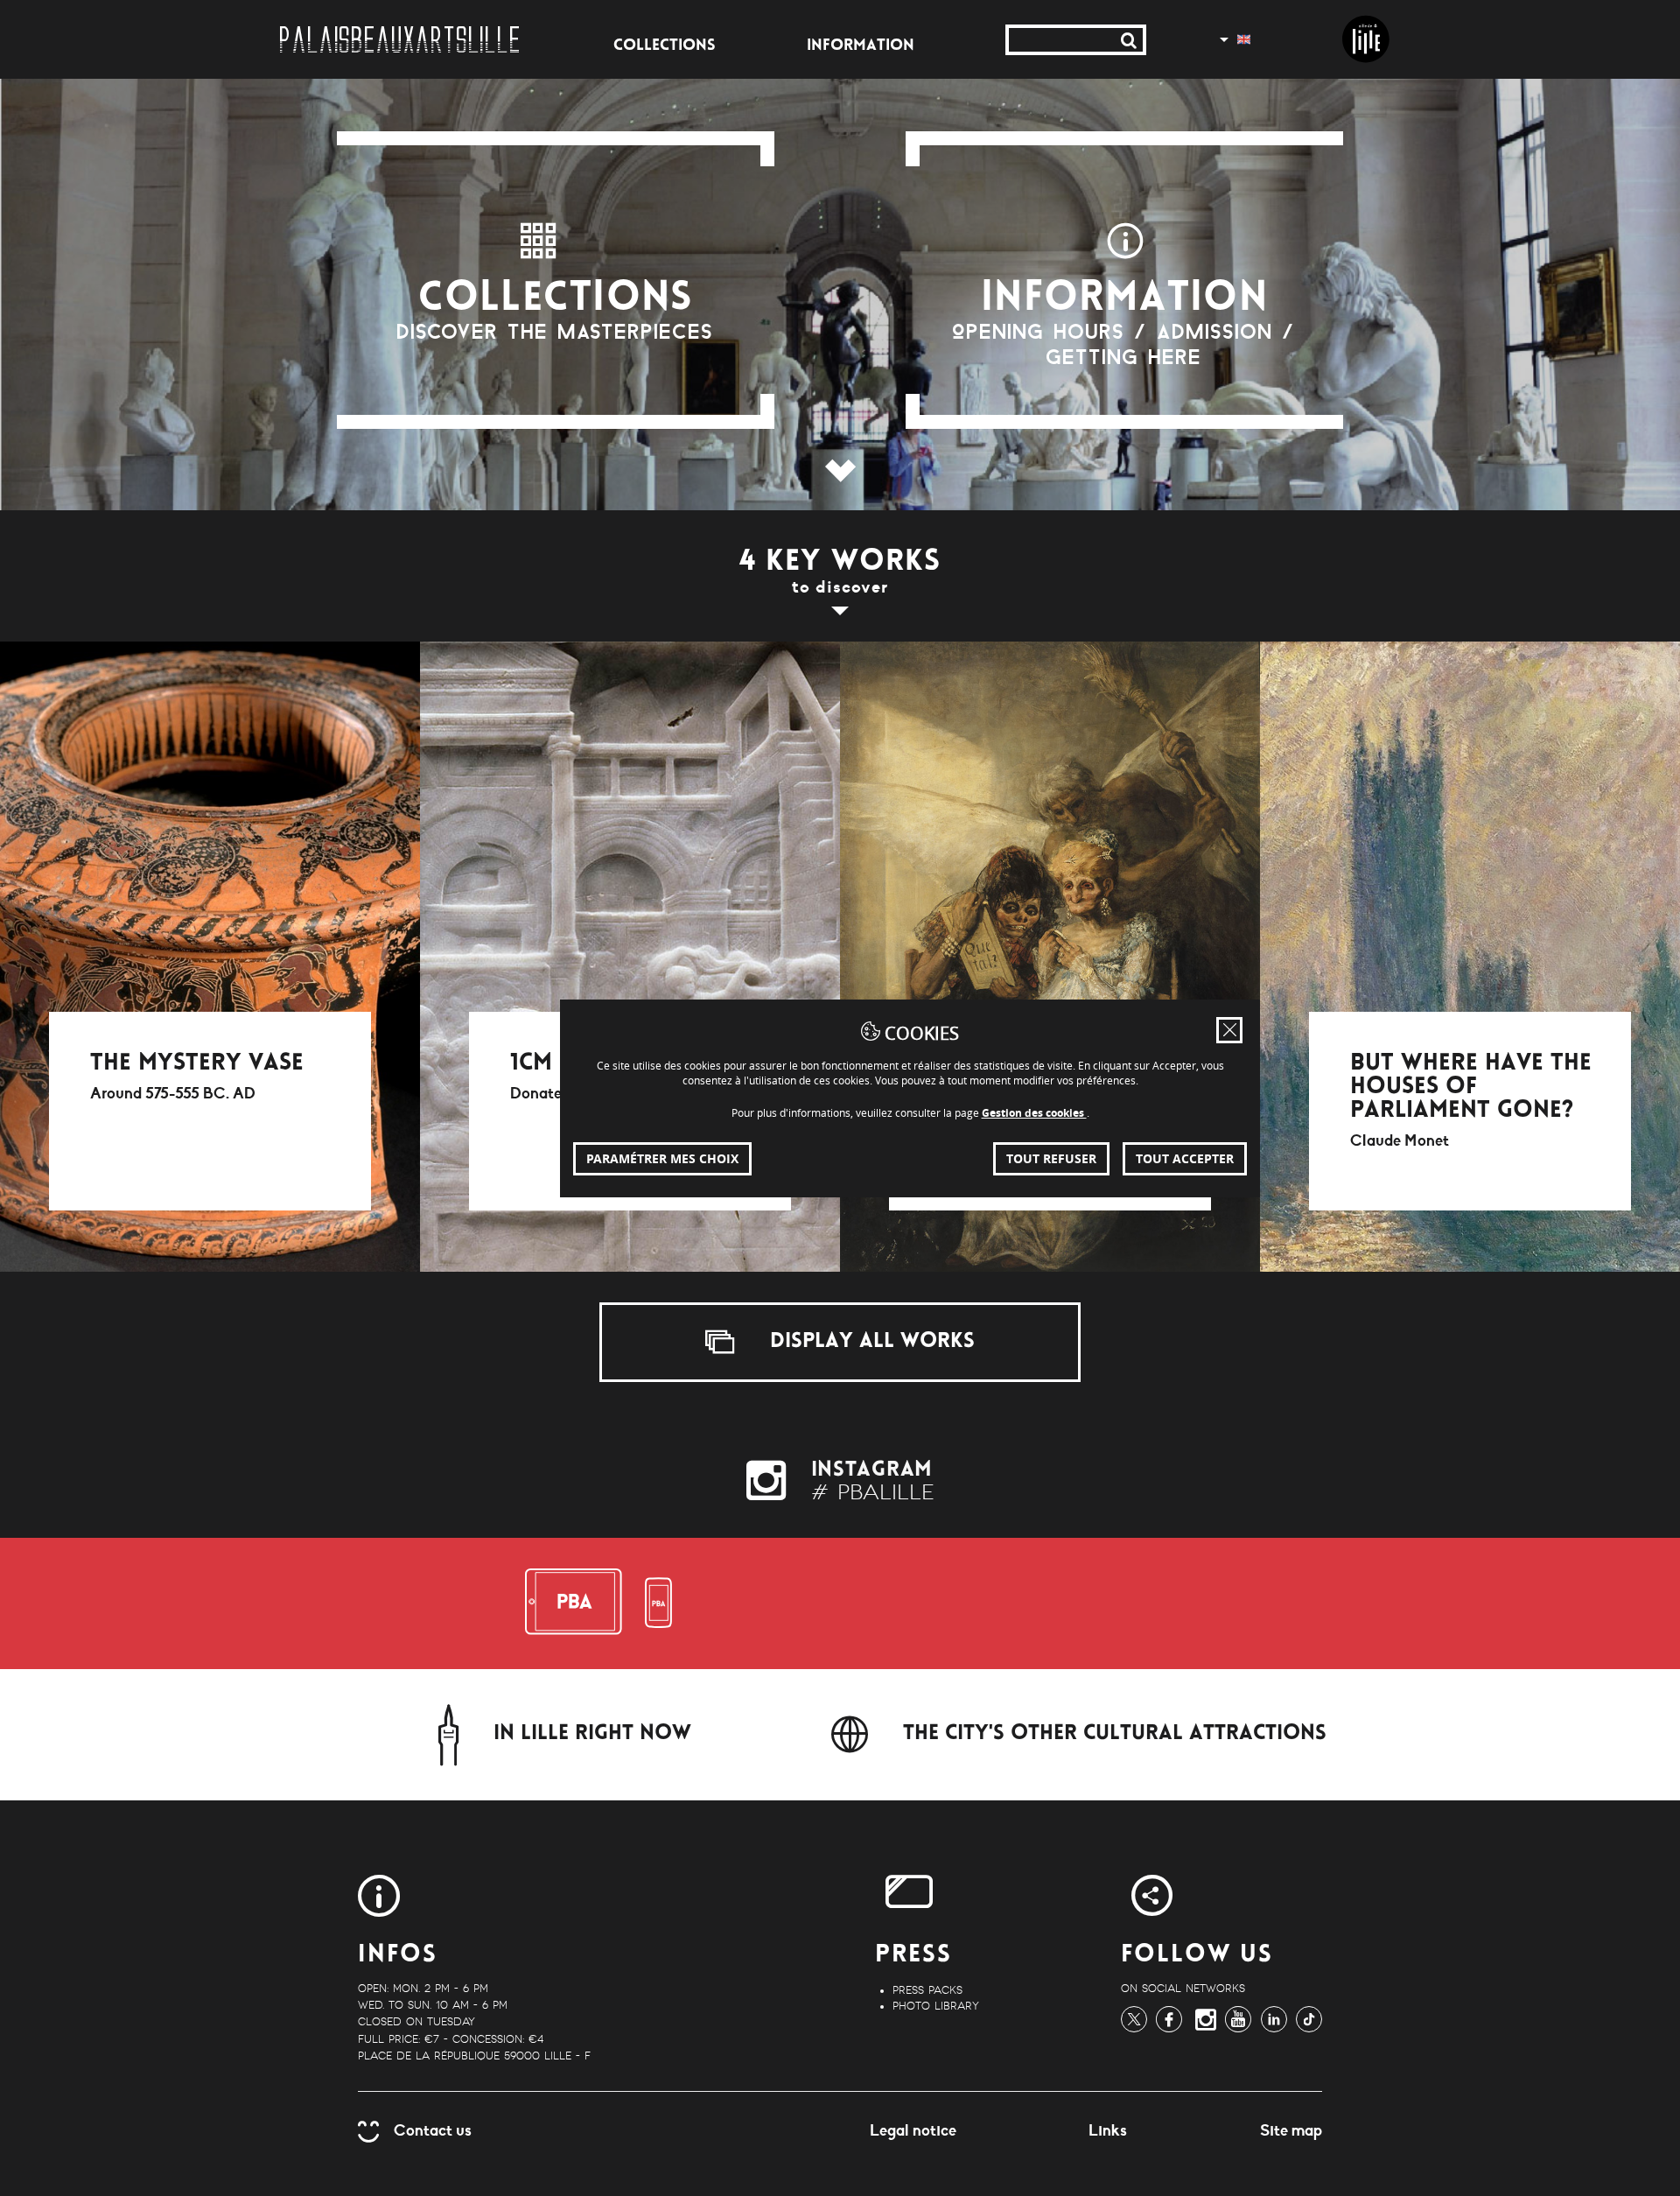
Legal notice (913, 2130)
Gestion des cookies (1034, 1113)
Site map (1291, 2130)
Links (1108, 2130)
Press (913, 1956)
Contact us (433, 2130)
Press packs (927, 1990)
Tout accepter (1185, 1158)
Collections (665, 46)
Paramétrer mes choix (662, 1158)
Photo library (936, 2006)
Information (861, 46)
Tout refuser (1051, 1158)
